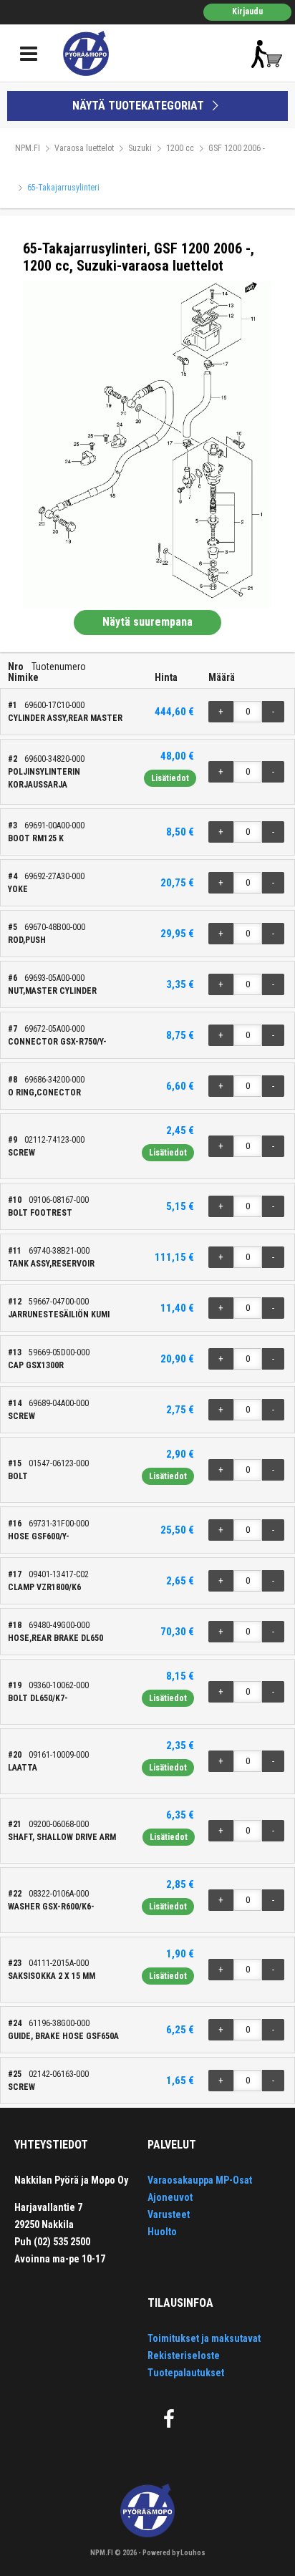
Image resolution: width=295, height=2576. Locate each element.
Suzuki (140, 148)
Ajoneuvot (170, 2197)
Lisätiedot (170, 778)
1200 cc (180, 148)
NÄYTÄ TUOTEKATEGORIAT (140, 106)
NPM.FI (28, 148)
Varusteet (169, 2214)
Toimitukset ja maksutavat (204, 2338)
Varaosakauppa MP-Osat (200, 2180)
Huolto (162, 2232)
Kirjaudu (247, 11)
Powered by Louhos (174, 2553)
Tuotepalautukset (186, 2373)
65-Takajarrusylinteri (63, 188)
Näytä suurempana (147, 622)
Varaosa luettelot (84, 148)
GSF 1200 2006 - (237, 148)
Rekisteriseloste (184, 2355)
